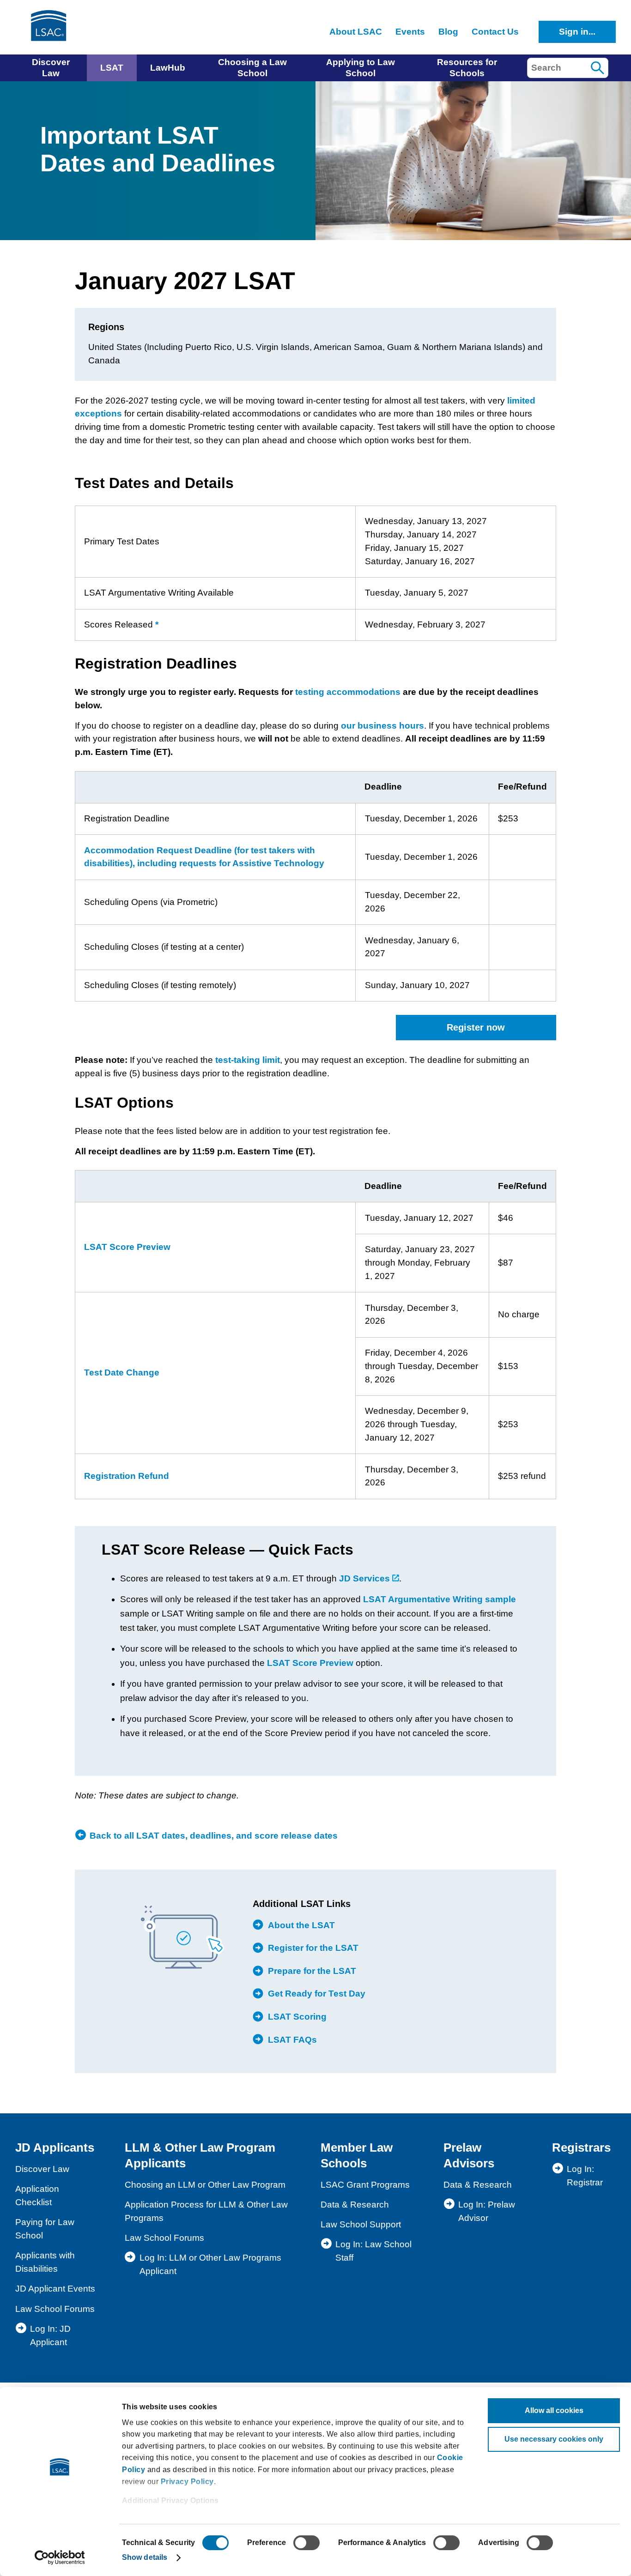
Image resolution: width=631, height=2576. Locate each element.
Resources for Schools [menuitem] (467, 68)
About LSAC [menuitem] (356, 32)
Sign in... (577, 32)
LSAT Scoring (297, 2017)
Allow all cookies (554, 2410)
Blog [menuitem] (448, 32)
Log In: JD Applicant (50, 2335)
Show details (145, 2557)
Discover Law (42, 2169)
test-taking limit (248, 1060)
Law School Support (361, 2224)
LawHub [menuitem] (168, 68)
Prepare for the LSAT (312, 1971)
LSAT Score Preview (127, 1247)
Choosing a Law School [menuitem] (252, 68)
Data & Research (355, 2205)
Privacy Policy (187, 2482)
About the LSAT (301, 1925)
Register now (476, 1027)
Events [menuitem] (410, 32)
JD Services (366, 1578)
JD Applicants (55, 2148)
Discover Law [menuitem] (51, 68)
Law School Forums (55, 2309)
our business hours (382, 726)
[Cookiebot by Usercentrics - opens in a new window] (60, 2558)
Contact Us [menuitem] (495, 32)
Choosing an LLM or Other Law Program (205, 2185)
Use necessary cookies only (554, 2439)
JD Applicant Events (55, 2289)
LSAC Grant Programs (365, 2185)
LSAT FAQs (292, 2040)
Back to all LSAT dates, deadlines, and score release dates (214, 1836)
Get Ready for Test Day (317, 1994)
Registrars (581, 2148)
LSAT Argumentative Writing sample (440, 1599)
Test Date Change (122, 1372)
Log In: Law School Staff (373, 2251)
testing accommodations (348, 692)
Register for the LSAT (313, 1948)
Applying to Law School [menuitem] (361, 68)
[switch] (306, 2543)
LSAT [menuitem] (112, 68)
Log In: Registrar (585, 2176)
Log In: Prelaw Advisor (487, 2211)
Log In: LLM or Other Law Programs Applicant (210, 2264)
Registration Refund (127, 1476)
